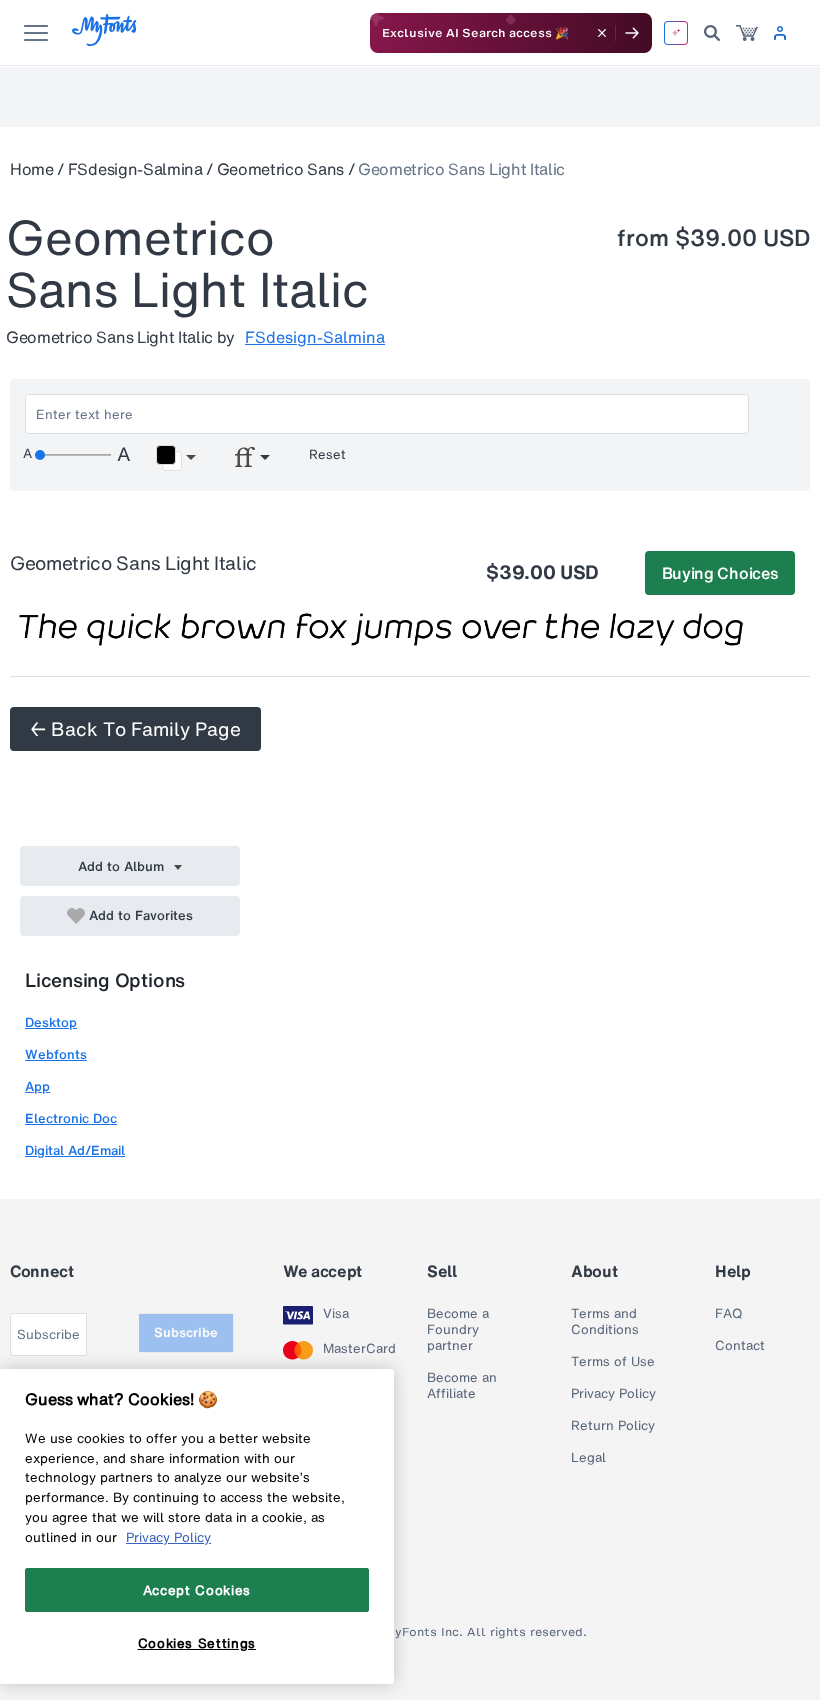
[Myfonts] (105, 40)
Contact (740, 1346)
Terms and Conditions (605, 1322)
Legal (588, 1458)
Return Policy (613, 1426)
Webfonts (56, 1054)
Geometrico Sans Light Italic (461, 169)
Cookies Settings (197, 1643)
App (37, 1086)
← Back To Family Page (135, 729)
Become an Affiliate (462, 1386)
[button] (175, 458)
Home (32, 169)
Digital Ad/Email (75, 1150)
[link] (747, 33)
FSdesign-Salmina (135, 169)
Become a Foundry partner (458, 1330)
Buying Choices (720, 573)
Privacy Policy (613, 1394)
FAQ (728, 1314)
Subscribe (186, 1332)
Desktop (51, 1022)
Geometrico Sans (280, 169)
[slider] (73, 455)
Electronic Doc (71, 1118)
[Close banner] (602, 33)
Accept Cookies (197, 1590)
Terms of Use (613, 1362)
